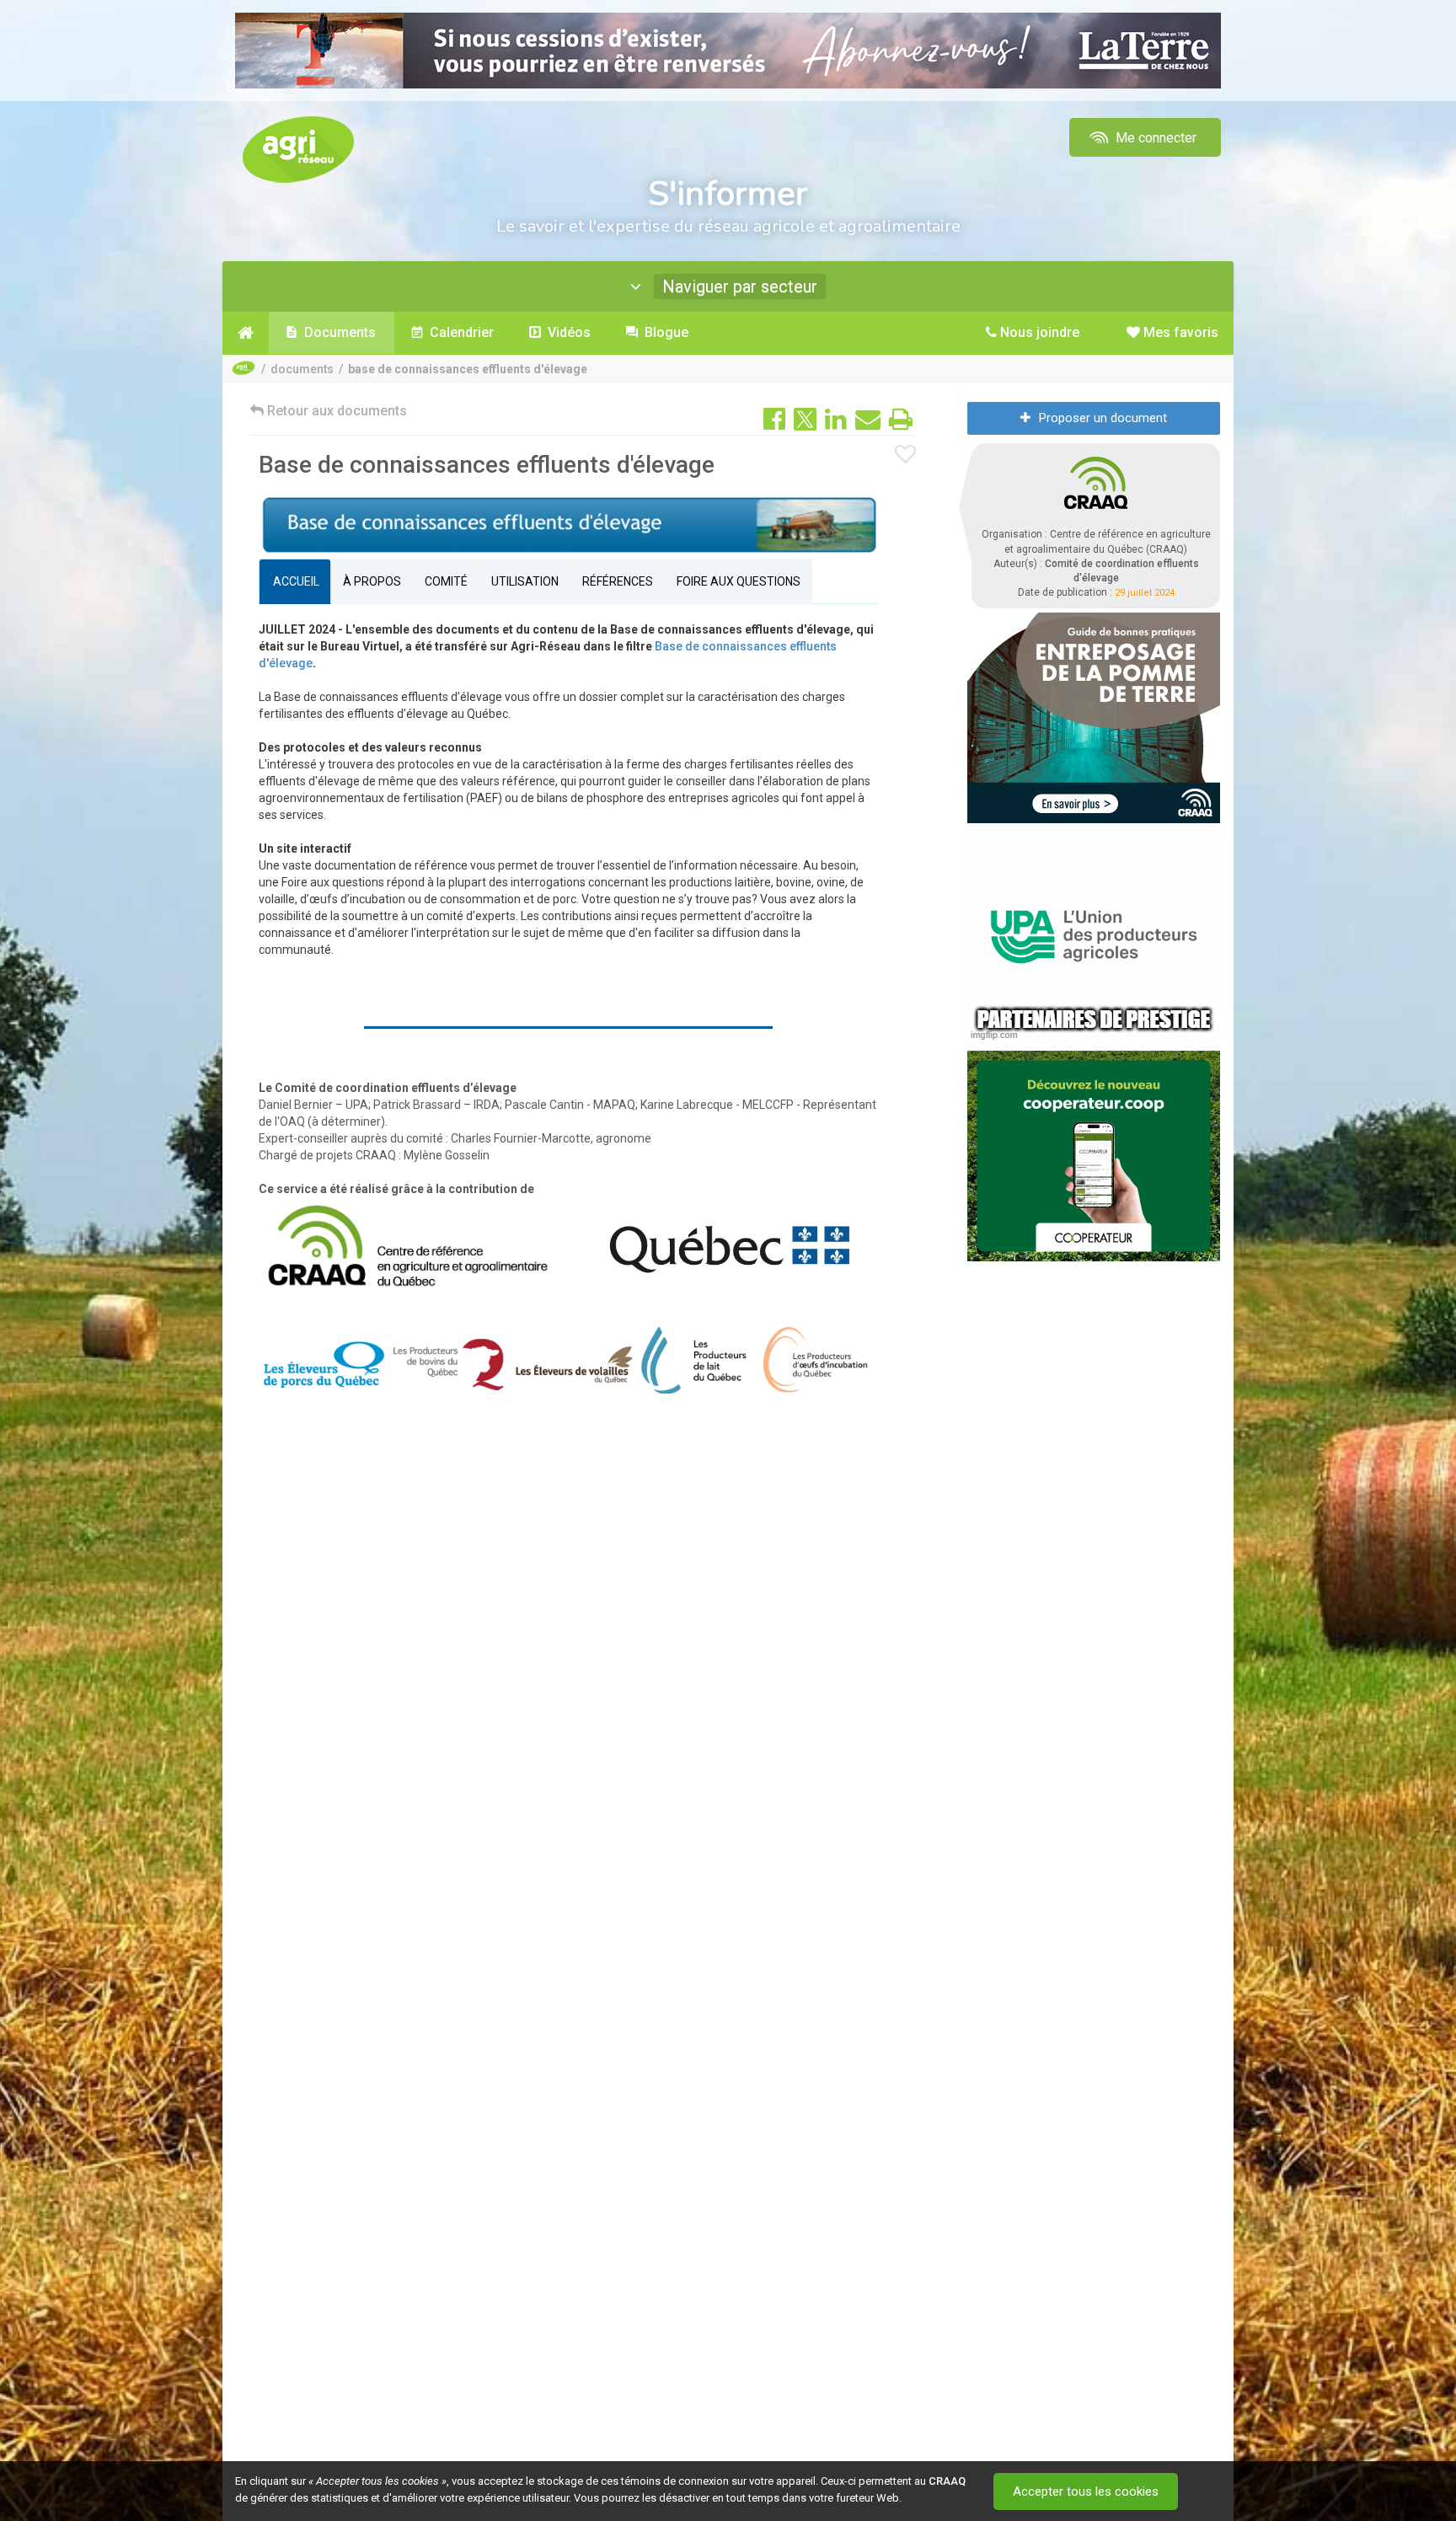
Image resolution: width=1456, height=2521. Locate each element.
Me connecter (1154, 138)
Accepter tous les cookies (1086, 2492)
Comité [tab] (446, 581)
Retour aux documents (335, 411)
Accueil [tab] (295, 581)
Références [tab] (618, 581)
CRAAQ (947, 2481)
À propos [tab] (372, 581)
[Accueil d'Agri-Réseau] (298, 149)
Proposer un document (1103, 418)
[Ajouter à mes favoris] (906, 455)
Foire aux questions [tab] (739, 581)
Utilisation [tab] (525, 581)
